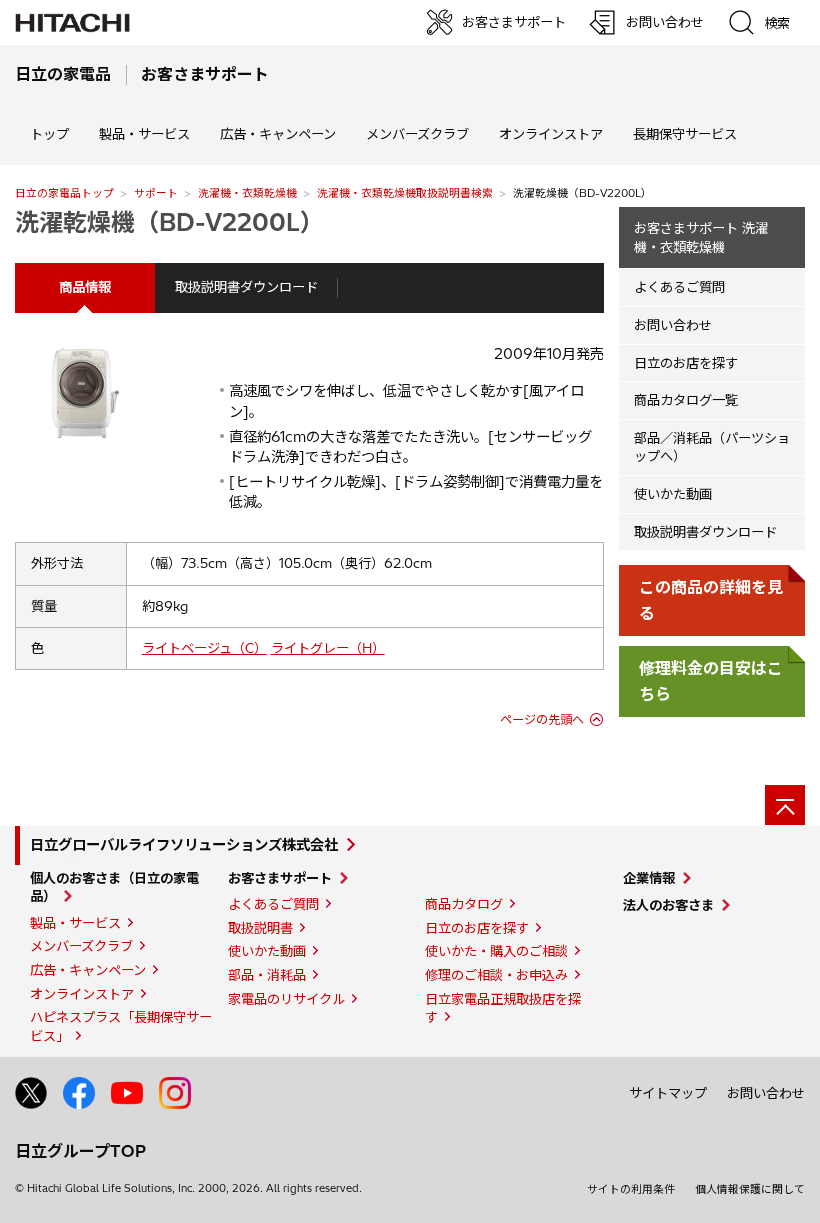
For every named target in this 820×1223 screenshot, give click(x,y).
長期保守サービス (685, 134)
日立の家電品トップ (64, 193)
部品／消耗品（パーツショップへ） (712, 447)
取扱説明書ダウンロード (246, 287)
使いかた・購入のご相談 (496, 951)
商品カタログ (464, 904)
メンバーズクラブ (417, 134)
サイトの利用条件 (631, 1189)
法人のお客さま (668, 905)
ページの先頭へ (542, 719)
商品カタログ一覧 (686, 400)
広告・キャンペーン (88, 970)
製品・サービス (75, 923)
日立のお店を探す (686, 363)
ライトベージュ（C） (204, 648)
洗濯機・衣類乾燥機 (247, 193)
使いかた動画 (673, 494)
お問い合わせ (673, 325)
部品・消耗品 (267, 975)
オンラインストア (551, 134)
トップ (49, 134)
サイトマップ (668, 1093)
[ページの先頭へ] (785, 805)
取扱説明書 (260, 928)
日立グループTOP (80, 1151)
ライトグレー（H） (328, 648)
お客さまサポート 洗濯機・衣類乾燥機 (701, 237)
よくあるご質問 (679, 287)
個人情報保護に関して (750, 1189)
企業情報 (649, 878)
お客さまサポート (280, 878)
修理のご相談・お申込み (496, 975)
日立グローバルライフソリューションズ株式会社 (184, 845)
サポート (156, 193)
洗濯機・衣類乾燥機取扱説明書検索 (405, 193)
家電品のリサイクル (286, 999)
